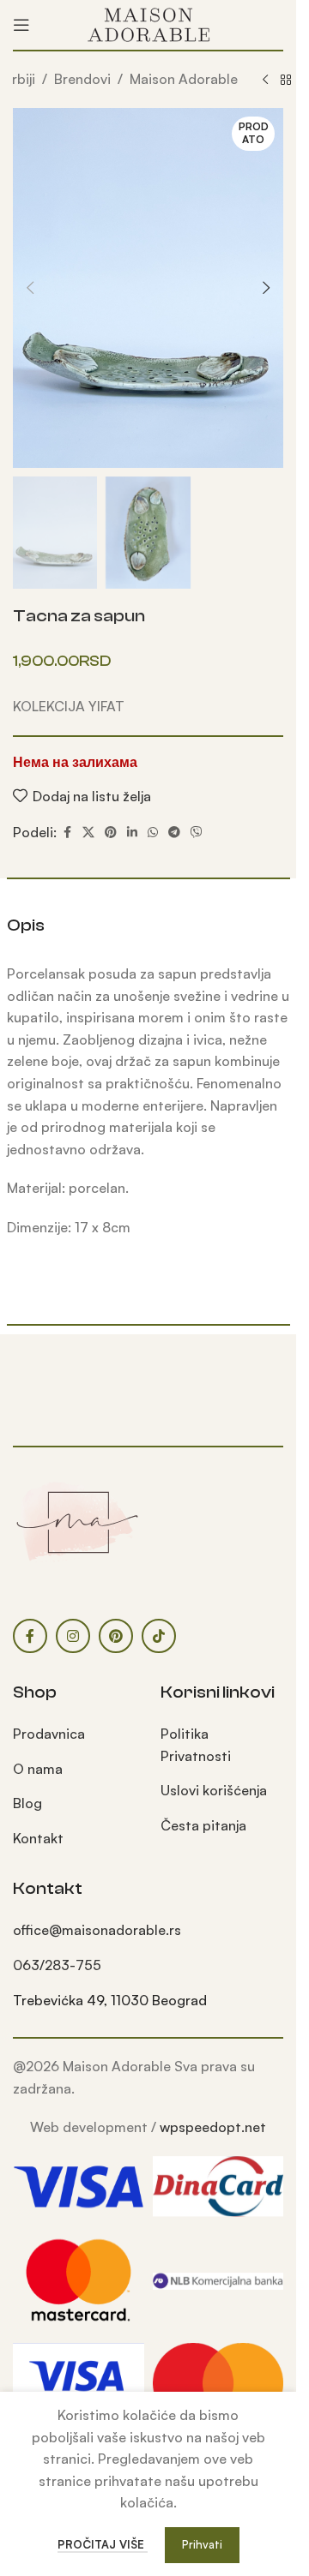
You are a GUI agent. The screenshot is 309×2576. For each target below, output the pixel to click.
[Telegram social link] (174, 833)
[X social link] (88, 833)
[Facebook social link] (67, 833)
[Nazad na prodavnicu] (286, 81)
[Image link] (77, 1521)
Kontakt (38, 1838)
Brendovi (82, 79)
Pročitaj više (103, 2544)
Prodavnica (49, 1734)
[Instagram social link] (73, 1636)
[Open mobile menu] (21, 25)
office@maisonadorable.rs (97, 1930)
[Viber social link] (197, 833)
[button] (30, 288)
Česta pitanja (203, 1825)
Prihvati (202, 2544)
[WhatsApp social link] (153, 833)
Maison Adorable (184, 79)
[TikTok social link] (159, 1636)
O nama (38, 1769)
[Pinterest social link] (111, 833)
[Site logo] (148, 23)
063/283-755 (57, 1965)
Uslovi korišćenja (214, 1790)
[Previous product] (265, 81)
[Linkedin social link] (132, 833)
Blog (27, 1803)
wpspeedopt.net (213, 2127)
